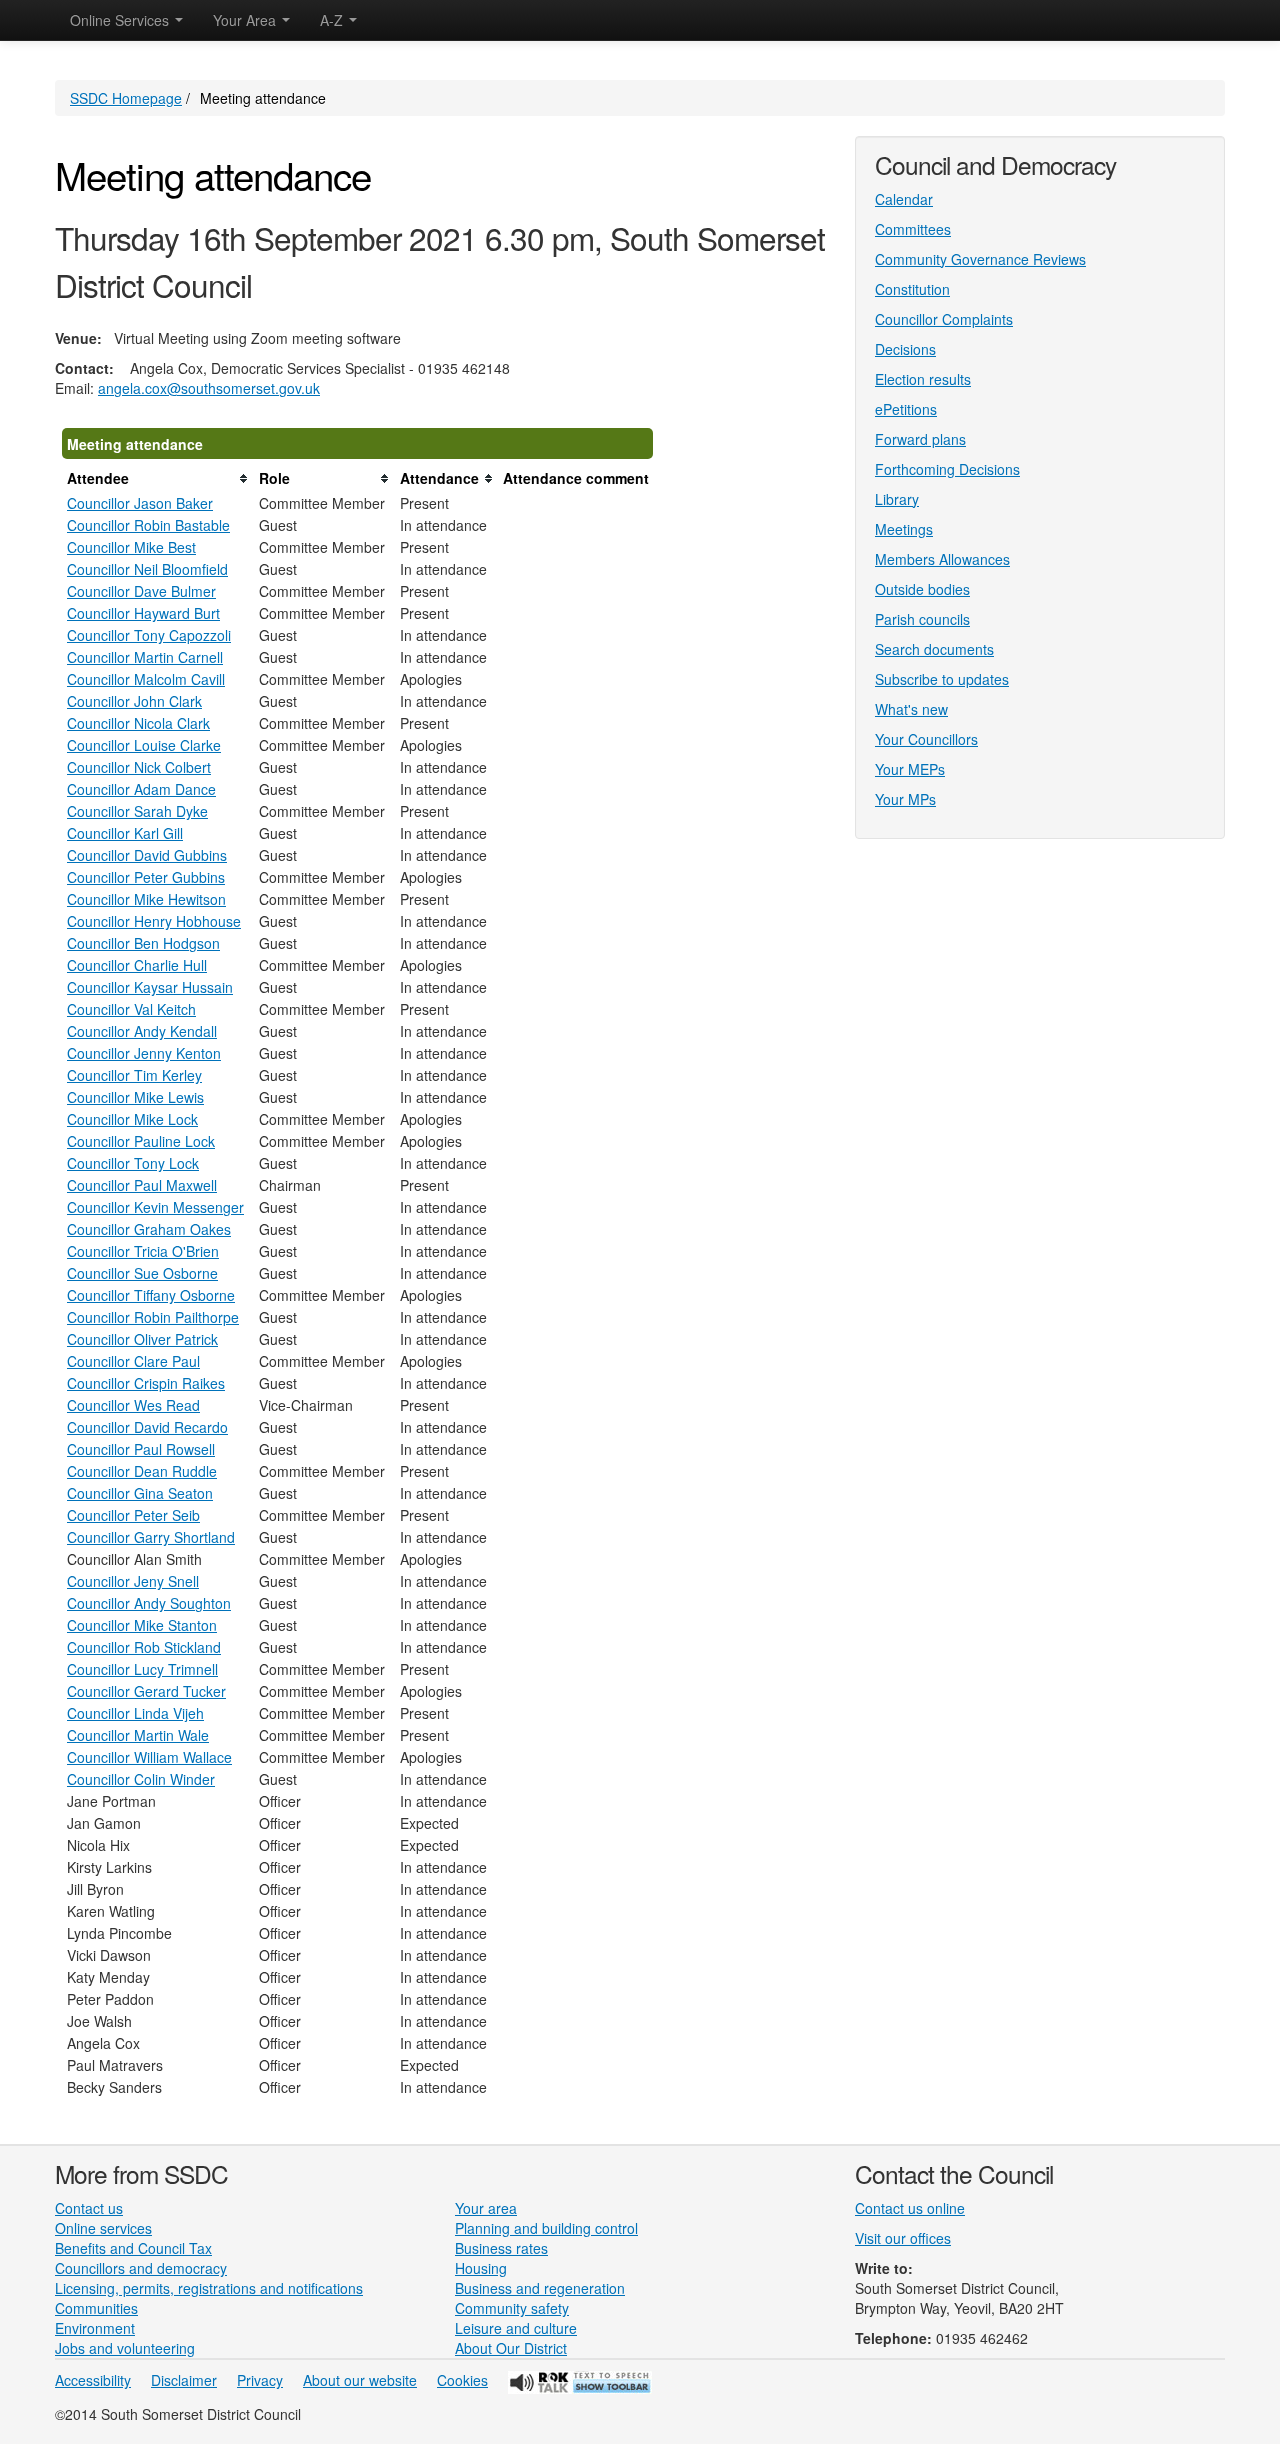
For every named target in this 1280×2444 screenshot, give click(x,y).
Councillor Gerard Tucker (146, 1691)
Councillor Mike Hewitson (146, 899)
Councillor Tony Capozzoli (149, 635)
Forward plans (920, 439)
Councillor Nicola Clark (138, 723)
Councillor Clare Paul (133, 1361)
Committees (913, 229)
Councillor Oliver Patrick (142, 1339)
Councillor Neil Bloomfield (147, 569)
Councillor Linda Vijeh (135, 1713)
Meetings (904, 529)
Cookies (462, 2380)
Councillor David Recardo (147, 1427)
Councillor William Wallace (149, 1757)
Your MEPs (910, 769)
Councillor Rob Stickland (144, 1647)
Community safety (512, 2308)
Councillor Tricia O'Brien (143, 1251)
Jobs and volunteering (125, 2348)
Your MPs (905, 799)
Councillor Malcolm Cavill (146, 679)
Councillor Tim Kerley (134, 1075)
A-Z (333, 20)
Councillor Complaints (944, 319)
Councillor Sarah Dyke (137, 811)
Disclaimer (184, 2380)
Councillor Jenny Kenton (144, 1053)
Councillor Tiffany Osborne (151, 1295)
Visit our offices (903, 2238)
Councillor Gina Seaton (140, 1493)
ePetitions (906, 409)
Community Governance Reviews (980, 259)
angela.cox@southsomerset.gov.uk (209, 388)
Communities (96, 2308)
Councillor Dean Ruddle (142, 1471)
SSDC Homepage (126, 98)
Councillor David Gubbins (147, 855)
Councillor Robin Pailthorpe (153, 1317)
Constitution (912, 289)
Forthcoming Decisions (947, 469)
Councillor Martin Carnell (145, 657)
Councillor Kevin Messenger (155, 1207)
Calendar (904, 199)
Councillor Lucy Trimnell (142, 1669)
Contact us (89, 2208)
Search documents (934, 649)
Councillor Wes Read (133, 1405)
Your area (486, 2208)
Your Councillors (926, 739)
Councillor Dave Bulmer (141, 591)
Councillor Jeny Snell (133, 1581)
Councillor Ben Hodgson (143, 943)
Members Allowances (942, 559)
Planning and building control (546, 2228)
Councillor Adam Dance (141, 789)
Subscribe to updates (942, 679)
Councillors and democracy (141, 2268)
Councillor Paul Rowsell (141, 1449)
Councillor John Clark (134, 701)
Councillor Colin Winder (141, 1779)
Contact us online (910, 2208)
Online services (103, 2228)
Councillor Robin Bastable (148, 525)
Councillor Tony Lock (133, 1163)
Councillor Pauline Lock (141, 1141)
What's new (911, 709)
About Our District (511, 2348)
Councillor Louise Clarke (144, 745)
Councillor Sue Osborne (142, 1273)
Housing (481, 2268)
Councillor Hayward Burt (143, 613)
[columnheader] (158, 478)
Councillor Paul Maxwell (142, 1185)
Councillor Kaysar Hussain (150, 987)
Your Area (246, 20)
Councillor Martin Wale (138, 1735)
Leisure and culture (516, 2328)
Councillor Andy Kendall (142, 1031)
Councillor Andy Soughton (149, 1603)
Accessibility (93, 2380)
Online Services (121, 20)
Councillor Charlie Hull (137, 965)
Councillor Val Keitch (131, 1009)
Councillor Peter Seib (133, 1515)
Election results (923, 379)
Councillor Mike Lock (132, 1119)
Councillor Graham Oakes (149, 1229)
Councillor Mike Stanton (142, 1625)
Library (897, 499)
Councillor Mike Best (131, 547)
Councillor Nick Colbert (139, 767)
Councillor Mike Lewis (135, 1097)
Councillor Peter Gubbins (146, 877)
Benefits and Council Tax (133, 2248)
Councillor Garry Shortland (151, 1537)
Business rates (501, 2248)
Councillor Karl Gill (125, 833)
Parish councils (922, 619)
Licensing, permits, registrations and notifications (209, 2288)
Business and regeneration (540, 2288)
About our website (360, 2380)
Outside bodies (922, 589)
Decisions (905, 349)
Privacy (260, 2380)
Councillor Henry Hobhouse (154, 921)
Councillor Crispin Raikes (146, 1383)
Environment (95, 2328)
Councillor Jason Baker (140, 503)
